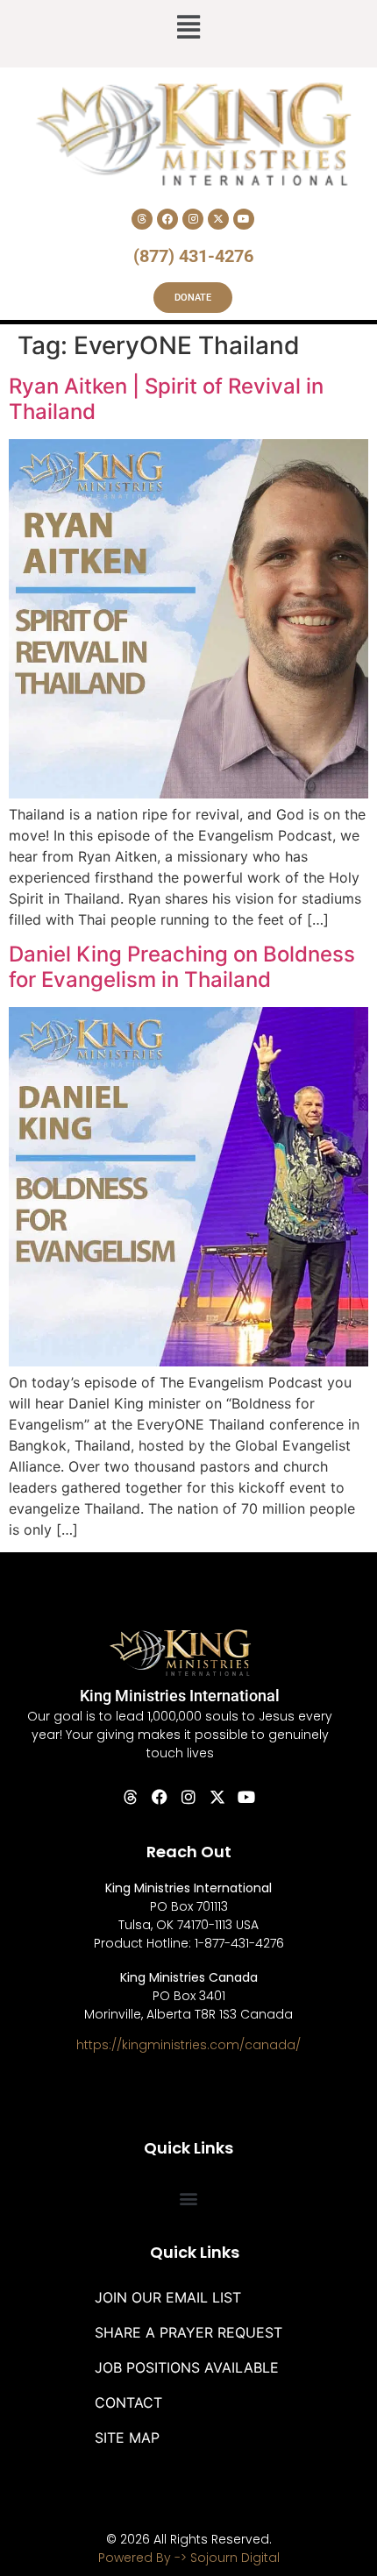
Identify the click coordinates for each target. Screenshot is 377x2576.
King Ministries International (180, 1696)
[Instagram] (193, 219)
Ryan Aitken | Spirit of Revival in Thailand (166, 399)
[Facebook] (167, 219)
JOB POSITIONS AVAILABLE (187, 2367)
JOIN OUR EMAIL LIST (168, 2297)
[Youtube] (244, 219)
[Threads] (142, 219)
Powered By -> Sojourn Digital (189, 2558)
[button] (188, 29)
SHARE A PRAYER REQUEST (188, 2332)
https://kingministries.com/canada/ (188, 2045)
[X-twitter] (218, 219)
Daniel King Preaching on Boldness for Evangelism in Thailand (182, 967)
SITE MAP (127, 2438)
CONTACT (128, 2402)
